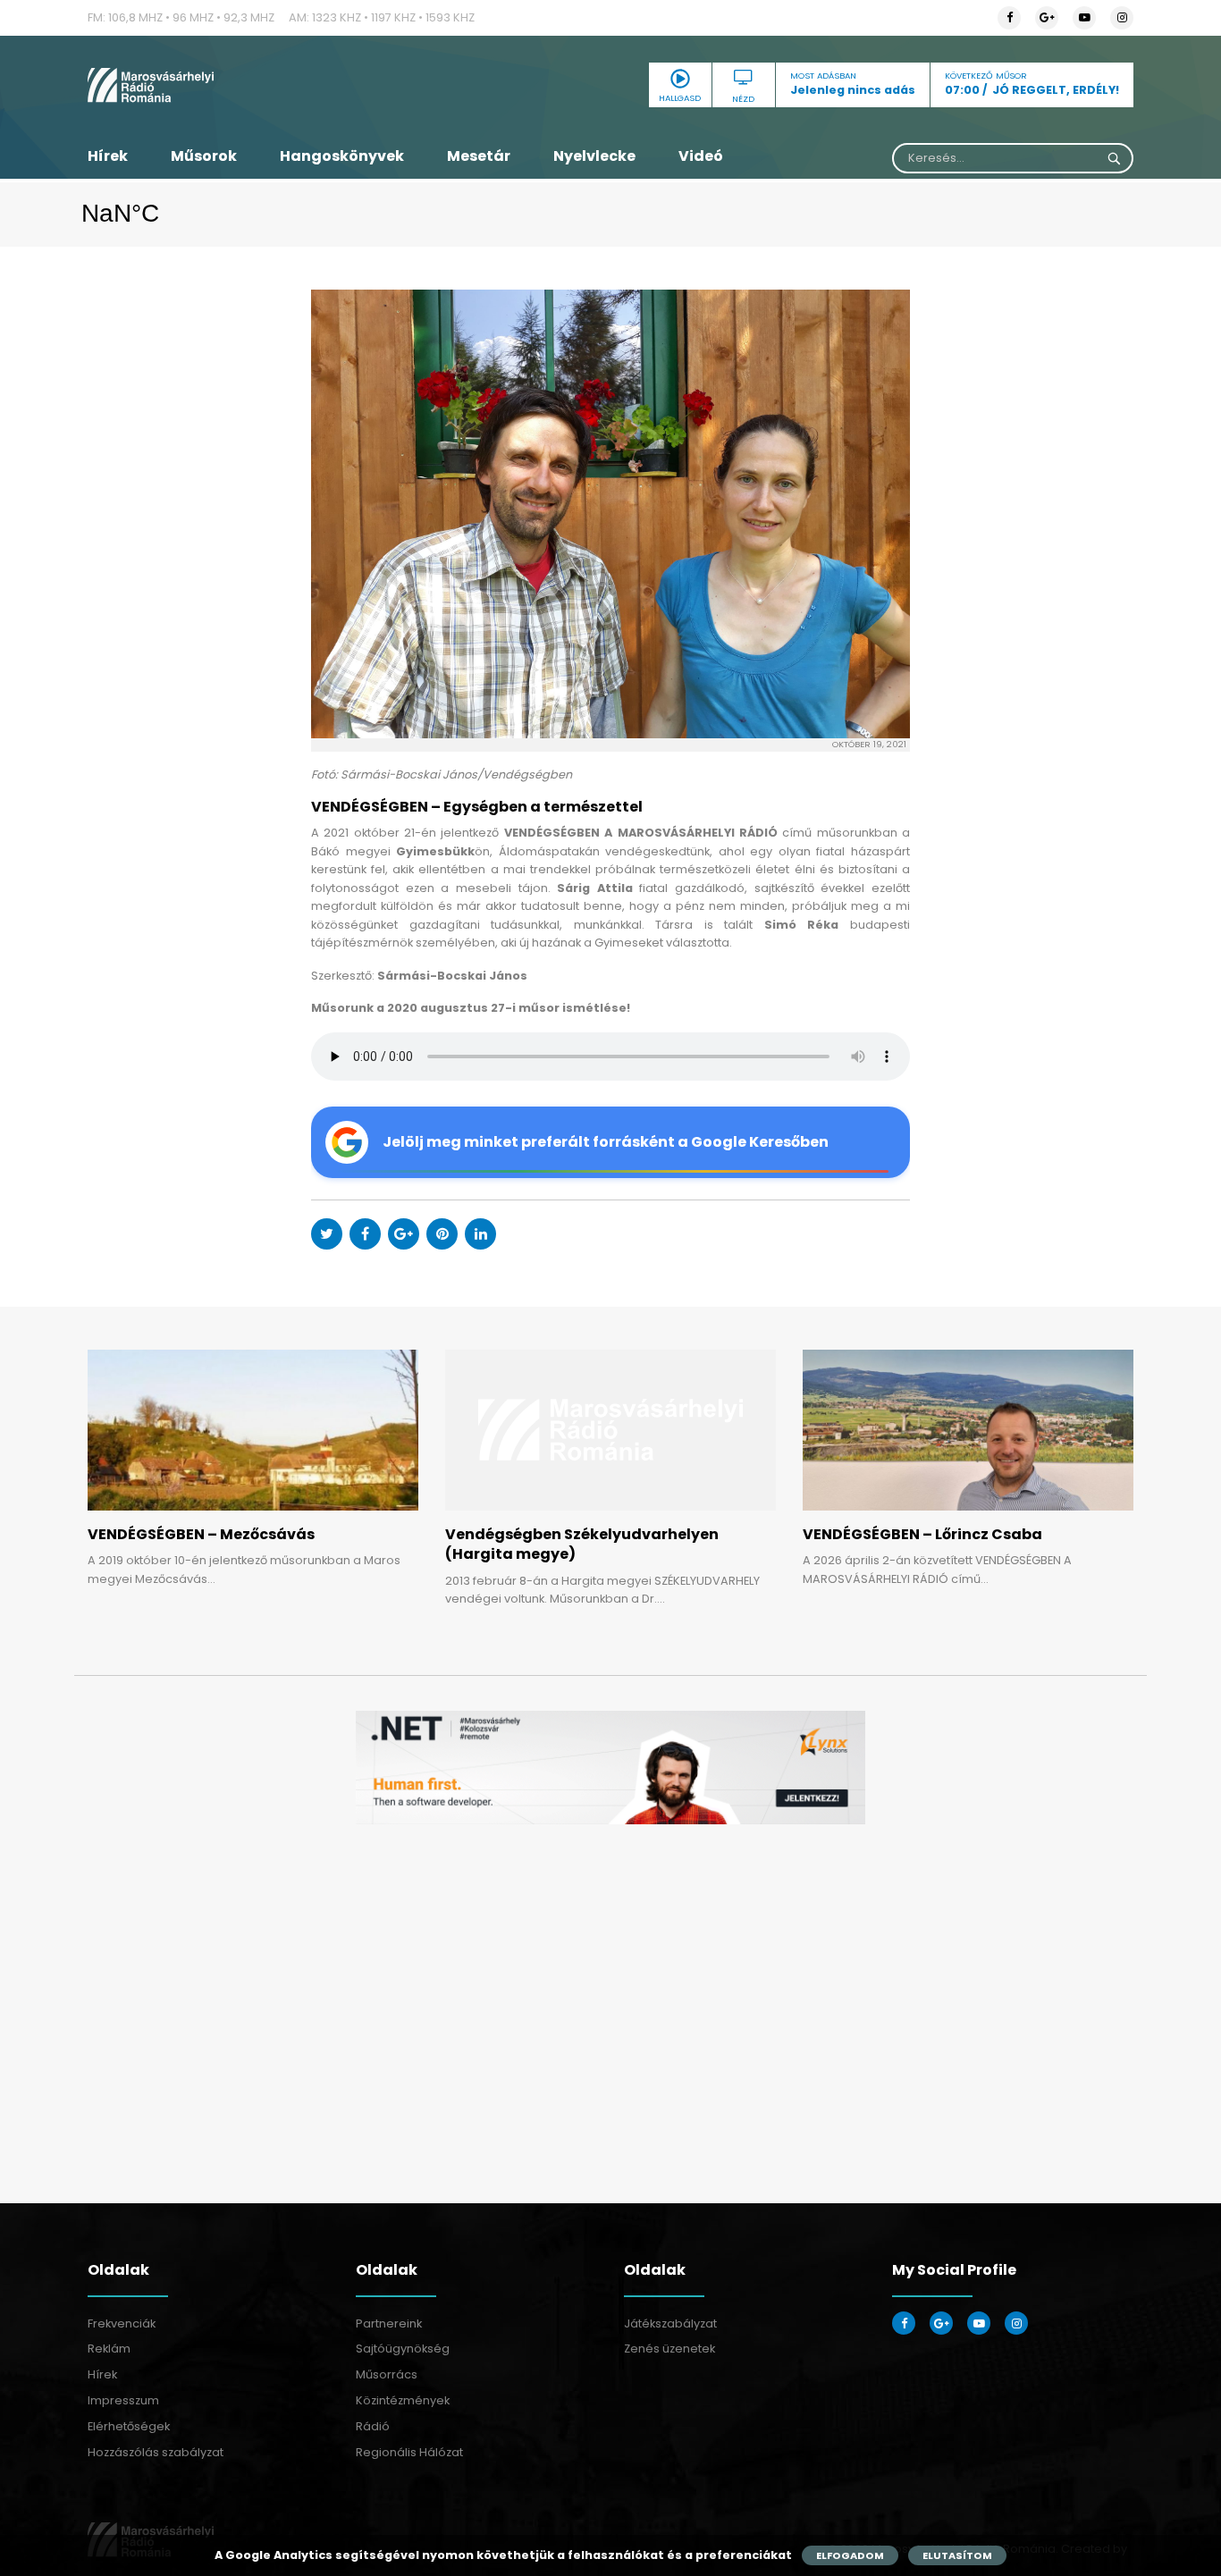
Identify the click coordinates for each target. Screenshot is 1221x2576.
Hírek (108, 156)
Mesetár (479, 156)
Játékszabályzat (670, 2323)
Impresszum (123, 2400)
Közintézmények (403, 2400)
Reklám (109, 2349)
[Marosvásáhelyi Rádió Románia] (253, 85)
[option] (610, 1768)
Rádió (373, 2426)
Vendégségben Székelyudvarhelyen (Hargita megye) (582, 1544)
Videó (701, 156)
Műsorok (204, 156)
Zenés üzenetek (669, 2349)
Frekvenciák (122, 2323)
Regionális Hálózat (409, 2452)
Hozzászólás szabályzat (156, 2452)
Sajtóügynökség (403, 2349)
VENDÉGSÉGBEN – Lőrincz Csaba (922, 1534)
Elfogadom (850, 2555)
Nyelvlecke (594, 156)
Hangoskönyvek (342, 156)
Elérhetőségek (129, 2426)
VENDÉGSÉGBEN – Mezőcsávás (201, 1534)
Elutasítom (957, 2555)
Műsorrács (387, 2374)
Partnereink (389, 2323)
